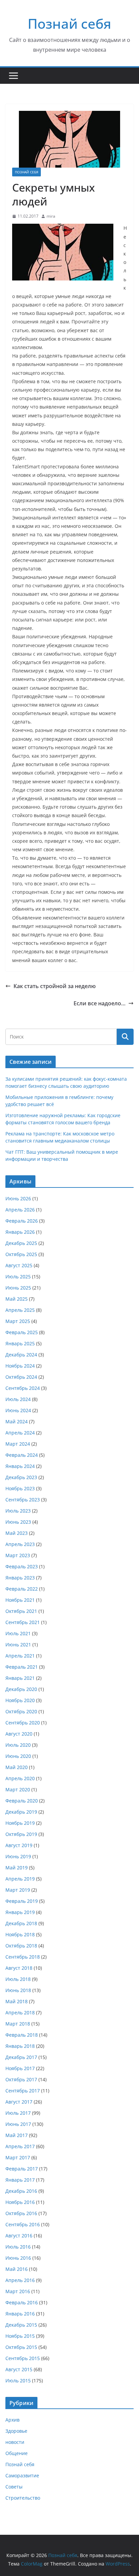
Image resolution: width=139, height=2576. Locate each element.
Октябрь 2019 (21, 1834)
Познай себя (69, 23)
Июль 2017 (18, 2113)
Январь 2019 (20, 1912)
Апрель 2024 (20, 1433)
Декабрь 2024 (21, 1355)
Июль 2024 (18, 1399)
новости (15, 2442)
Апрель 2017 (20, 2146)
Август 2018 (19, 1968)
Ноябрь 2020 (20, 1700)
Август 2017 (19, 2102)
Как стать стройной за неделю (55, 986)
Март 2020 (18, 1789)
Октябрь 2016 (21, 2213)
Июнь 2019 (18, 1856)
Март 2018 (18, 2024)
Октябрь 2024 (21, 1377)
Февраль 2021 (22, 1667)
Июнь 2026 (18, 1198)
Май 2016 (17, 2269)
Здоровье (16, 2431)
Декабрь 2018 (21, 1923)
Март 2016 (18, 2291)
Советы (14, 2487)
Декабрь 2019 (21, 1812)
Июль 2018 (18, 1979)
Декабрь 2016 (21, 2191)
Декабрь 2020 (21, 1689)
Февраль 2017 (22, 2169)
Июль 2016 (18, 2247)
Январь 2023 (20, 1578)
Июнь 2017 (18, 2124)
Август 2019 (19, 1845)
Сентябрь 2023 (23, 1500)
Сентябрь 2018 (23, 1957)
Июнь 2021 (18, 1645)
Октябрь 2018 (21, 1946)
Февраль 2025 (22, 1332)
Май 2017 (17, 2135)
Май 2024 (17, 1421)
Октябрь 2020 (21, 1711)
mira (51, 216)
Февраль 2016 (22, 2302)
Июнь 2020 (18, 1756)
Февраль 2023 (22, 1566)
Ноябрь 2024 (20, 1366)
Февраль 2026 (22, 1221)
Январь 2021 (20, 1678)
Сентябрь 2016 (23, 2224)
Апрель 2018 (20, 2013)
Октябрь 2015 (21, 2347)
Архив (12, 2420)
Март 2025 (18, 1321)
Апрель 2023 (20, 1544)
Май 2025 (17, 1299)
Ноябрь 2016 (20, 2202)
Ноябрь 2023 (20, 1488)
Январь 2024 (20, 1466)
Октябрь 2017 (21, 2079)
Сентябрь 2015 (23, 2358)
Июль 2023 (18, 1511)
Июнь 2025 (18, 1288)
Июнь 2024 (18, 1410)
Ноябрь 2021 (20, 1600)
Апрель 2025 (20, 1310)
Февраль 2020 (22, 1801)
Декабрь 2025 (21, 1243)
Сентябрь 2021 (23, 1622)
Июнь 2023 (18, 1522)
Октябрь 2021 (21, 1611)
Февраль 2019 (22, 1901)
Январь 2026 (20, 1232)
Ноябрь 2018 (20, 1934)
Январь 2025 (20, 1343)
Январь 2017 (20, 2180)
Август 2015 (19, 2369)
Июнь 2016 (18, 2258)
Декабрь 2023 (21, 1477)
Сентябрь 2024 (23, 1388)
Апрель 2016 (20, 2280)
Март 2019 (18, 1890)
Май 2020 (17, 1767)
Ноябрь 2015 (20, 2336)
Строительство (23, 2498)
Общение (17, 2453)
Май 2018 (17, 2001)
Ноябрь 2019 (20, 1823)
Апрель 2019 (20, 1879)
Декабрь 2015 (21, 2325)
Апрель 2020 (20, 1778)
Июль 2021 (18, 1633)
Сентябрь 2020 (23, 1723)
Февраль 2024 (22, 1455)
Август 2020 (19, 1734)
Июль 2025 (18, 1277)
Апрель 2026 (20, 1210)
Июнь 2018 (18, 1990)
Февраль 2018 (22, 2035)
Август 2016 (19, 2236)
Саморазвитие (22, 2475)
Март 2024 (18, 1444)
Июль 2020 (18, 1745)
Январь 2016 (20, 2314)
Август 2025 (19, 1265)
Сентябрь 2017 (23, 2091)
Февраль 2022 (22, 1589)
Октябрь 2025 (21, 1254)
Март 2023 (18, 1555)
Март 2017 (18, 2157)
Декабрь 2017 (21, 2057)
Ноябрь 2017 (20, 2068)
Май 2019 (17, 1868)
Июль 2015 (18, 2381)
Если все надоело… (100, 1003)
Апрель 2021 (20, 1656)
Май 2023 (17, 1533)
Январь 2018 (20, 2046)
